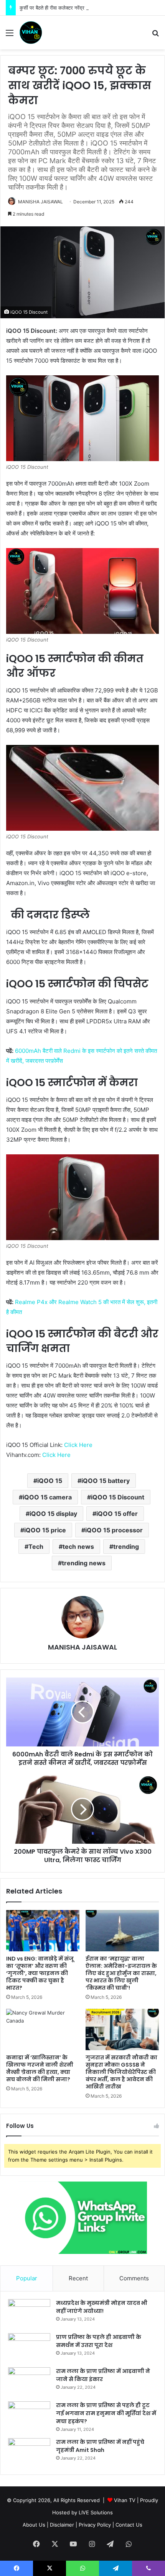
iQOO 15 (50, 1481)
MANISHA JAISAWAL (40, 202)
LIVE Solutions (96, 2512)
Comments (134, 2278)
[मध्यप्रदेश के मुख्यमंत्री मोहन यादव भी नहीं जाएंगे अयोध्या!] (29, 2313)
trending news (84, 1563)
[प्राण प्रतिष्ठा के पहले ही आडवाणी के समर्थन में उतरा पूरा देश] (29, 2348)
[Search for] (155, 35)
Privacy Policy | (96, 2525)
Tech (36, 1547)
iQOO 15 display (53, 1514)
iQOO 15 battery (106, 1481)
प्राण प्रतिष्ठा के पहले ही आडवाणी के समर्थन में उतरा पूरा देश (99, 2341)
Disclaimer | (64, 2525)
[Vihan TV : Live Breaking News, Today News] (31, 33)
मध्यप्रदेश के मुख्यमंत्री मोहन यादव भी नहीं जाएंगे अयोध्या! (102, 2307)
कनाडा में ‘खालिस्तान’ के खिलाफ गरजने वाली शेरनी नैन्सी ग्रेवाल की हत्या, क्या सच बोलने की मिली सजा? (40, 2068)
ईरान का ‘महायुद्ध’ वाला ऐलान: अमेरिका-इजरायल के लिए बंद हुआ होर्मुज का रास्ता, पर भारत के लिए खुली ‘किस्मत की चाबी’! (121, 1973)
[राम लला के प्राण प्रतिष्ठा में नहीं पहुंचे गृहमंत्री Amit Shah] (29, 2452)
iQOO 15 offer (117, 1514)
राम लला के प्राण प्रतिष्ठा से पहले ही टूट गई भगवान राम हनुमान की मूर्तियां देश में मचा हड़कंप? (106, 2413)
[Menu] (10, 35)
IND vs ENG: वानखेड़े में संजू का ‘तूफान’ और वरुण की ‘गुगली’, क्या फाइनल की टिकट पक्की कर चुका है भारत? (40, 1973)
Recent (78, 2278)
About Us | (35, 2525)
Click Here (78, 1445)
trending (126, 1547)
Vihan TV (125, 2500)
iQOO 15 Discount (118, 1497)
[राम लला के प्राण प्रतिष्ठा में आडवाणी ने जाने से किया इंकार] (29, 2382)
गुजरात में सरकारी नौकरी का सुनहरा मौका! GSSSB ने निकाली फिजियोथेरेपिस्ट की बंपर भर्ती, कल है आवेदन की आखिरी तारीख (121, 2072)
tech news (78, 1547)
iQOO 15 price (45, 1530)
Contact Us (129, 2525)
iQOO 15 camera (47, 1497)
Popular (27, 2278)
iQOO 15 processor (114, 1530)
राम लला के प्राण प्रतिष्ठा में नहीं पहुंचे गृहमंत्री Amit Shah (100, 2446)
